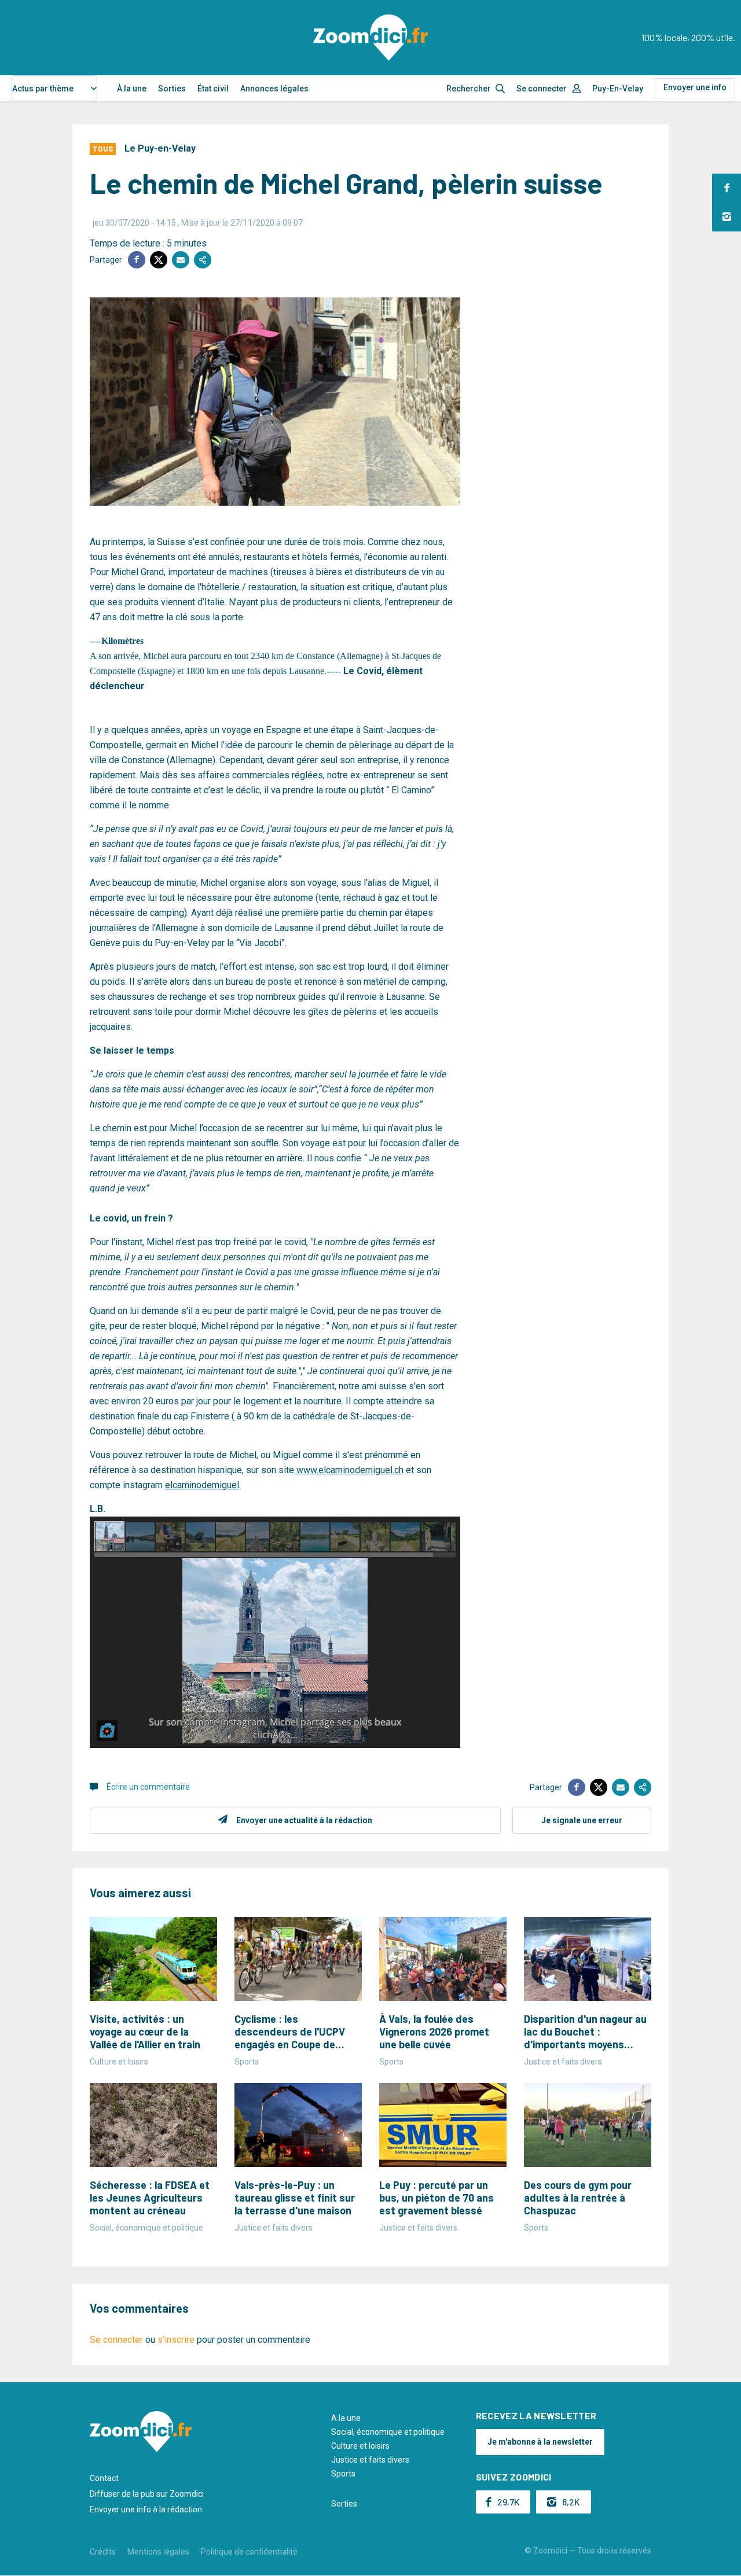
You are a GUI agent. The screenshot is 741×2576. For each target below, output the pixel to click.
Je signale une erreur (582, 1820)
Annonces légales (274, 89)
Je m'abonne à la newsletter (540, 2442)
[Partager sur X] (159, 260)
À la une (132, 89)
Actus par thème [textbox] (43, 89)
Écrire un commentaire (148, 1787)
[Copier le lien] (203, 260)
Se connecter (542, 89)
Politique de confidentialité (249, 2552)
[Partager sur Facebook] (137, 260)
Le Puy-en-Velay (160, 148)
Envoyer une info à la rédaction (146, 2509)
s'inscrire (176, 2340)
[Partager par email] (181, 260)
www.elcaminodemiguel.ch (349, 1470)
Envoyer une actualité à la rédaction (304, 1820)
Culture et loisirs (360, 2446)
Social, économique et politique (388, 2432)
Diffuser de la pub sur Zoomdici (147, 2494)
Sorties (172, 89)
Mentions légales (158, 2552)
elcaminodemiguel (202, 1485)
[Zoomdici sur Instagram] (727, 217)
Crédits (103, 2552)
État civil (213, 89)
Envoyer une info (695, 87)
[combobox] (54, 88)
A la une (346, 2418)
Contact (104, 2478)
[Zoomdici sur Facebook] (727, 188)
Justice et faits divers (370, 2460)
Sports (343, 2474)
